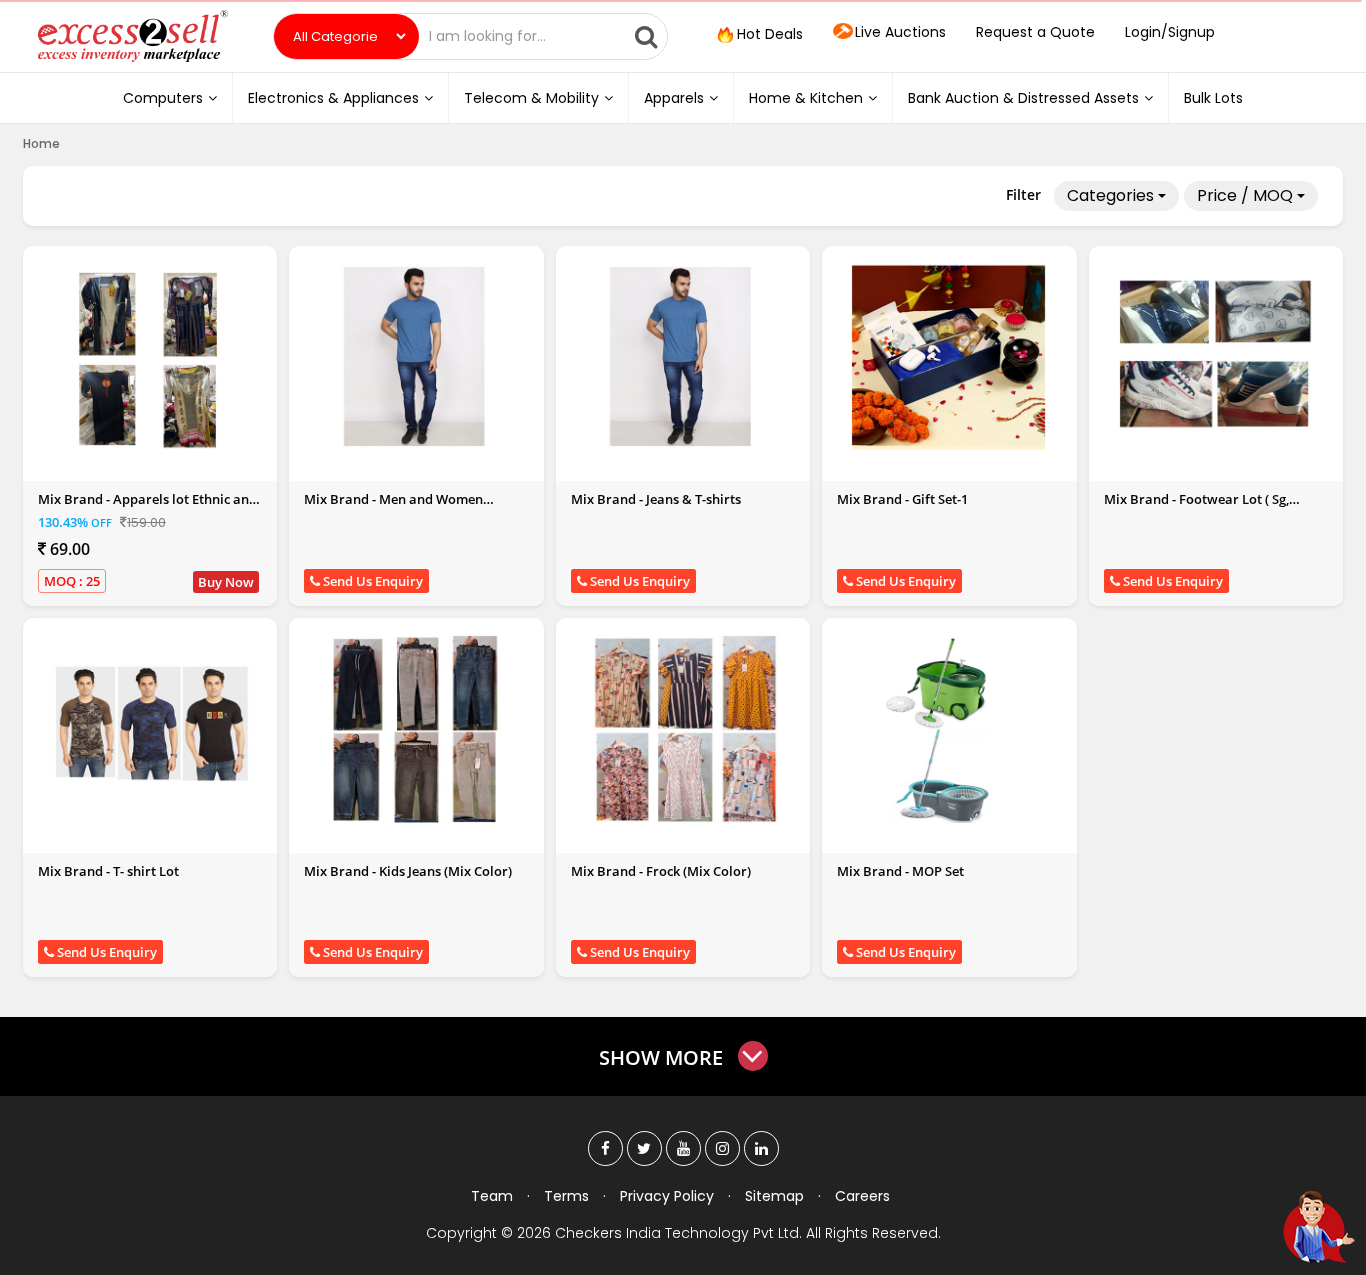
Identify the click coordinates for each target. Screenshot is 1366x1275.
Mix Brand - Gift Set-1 (902, 499)
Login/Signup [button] (1170, 32)
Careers (862, 1196)
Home (41, 143)
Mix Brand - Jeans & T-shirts (656, 499)
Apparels (674, 98)
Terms (566, 1196)
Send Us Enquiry (371, 581)
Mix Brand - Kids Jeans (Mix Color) (408, 871)
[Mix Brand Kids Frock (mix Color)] (683, 728)
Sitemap (774, 1196)
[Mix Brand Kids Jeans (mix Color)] (417, 728)
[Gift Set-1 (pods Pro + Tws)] (949, 356)
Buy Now (226, 582)
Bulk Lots (1213, 98)
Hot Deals (768, 34)
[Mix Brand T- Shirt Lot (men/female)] (150, 728)
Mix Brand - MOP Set (900, 871)
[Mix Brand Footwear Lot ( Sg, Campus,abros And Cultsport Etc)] (1216, 356)
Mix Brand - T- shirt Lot (108, 871)
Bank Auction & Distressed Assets (1023, 98)
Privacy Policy (667, 1196)
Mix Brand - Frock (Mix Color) (661, 871)
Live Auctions (900, 32)
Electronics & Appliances (333, 98)
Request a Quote (1035, 32)
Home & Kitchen (806, 98)
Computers (163, 98)
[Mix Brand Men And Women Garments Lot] (417, 356)
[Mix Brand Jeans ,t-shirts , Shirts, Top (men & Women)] (683, 356)
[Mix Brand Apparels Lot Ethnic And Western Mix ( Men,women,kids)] (150, 356)
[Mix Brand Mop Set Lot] (949, 728)
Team (492, 1196)
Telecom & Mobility (531, 98)
